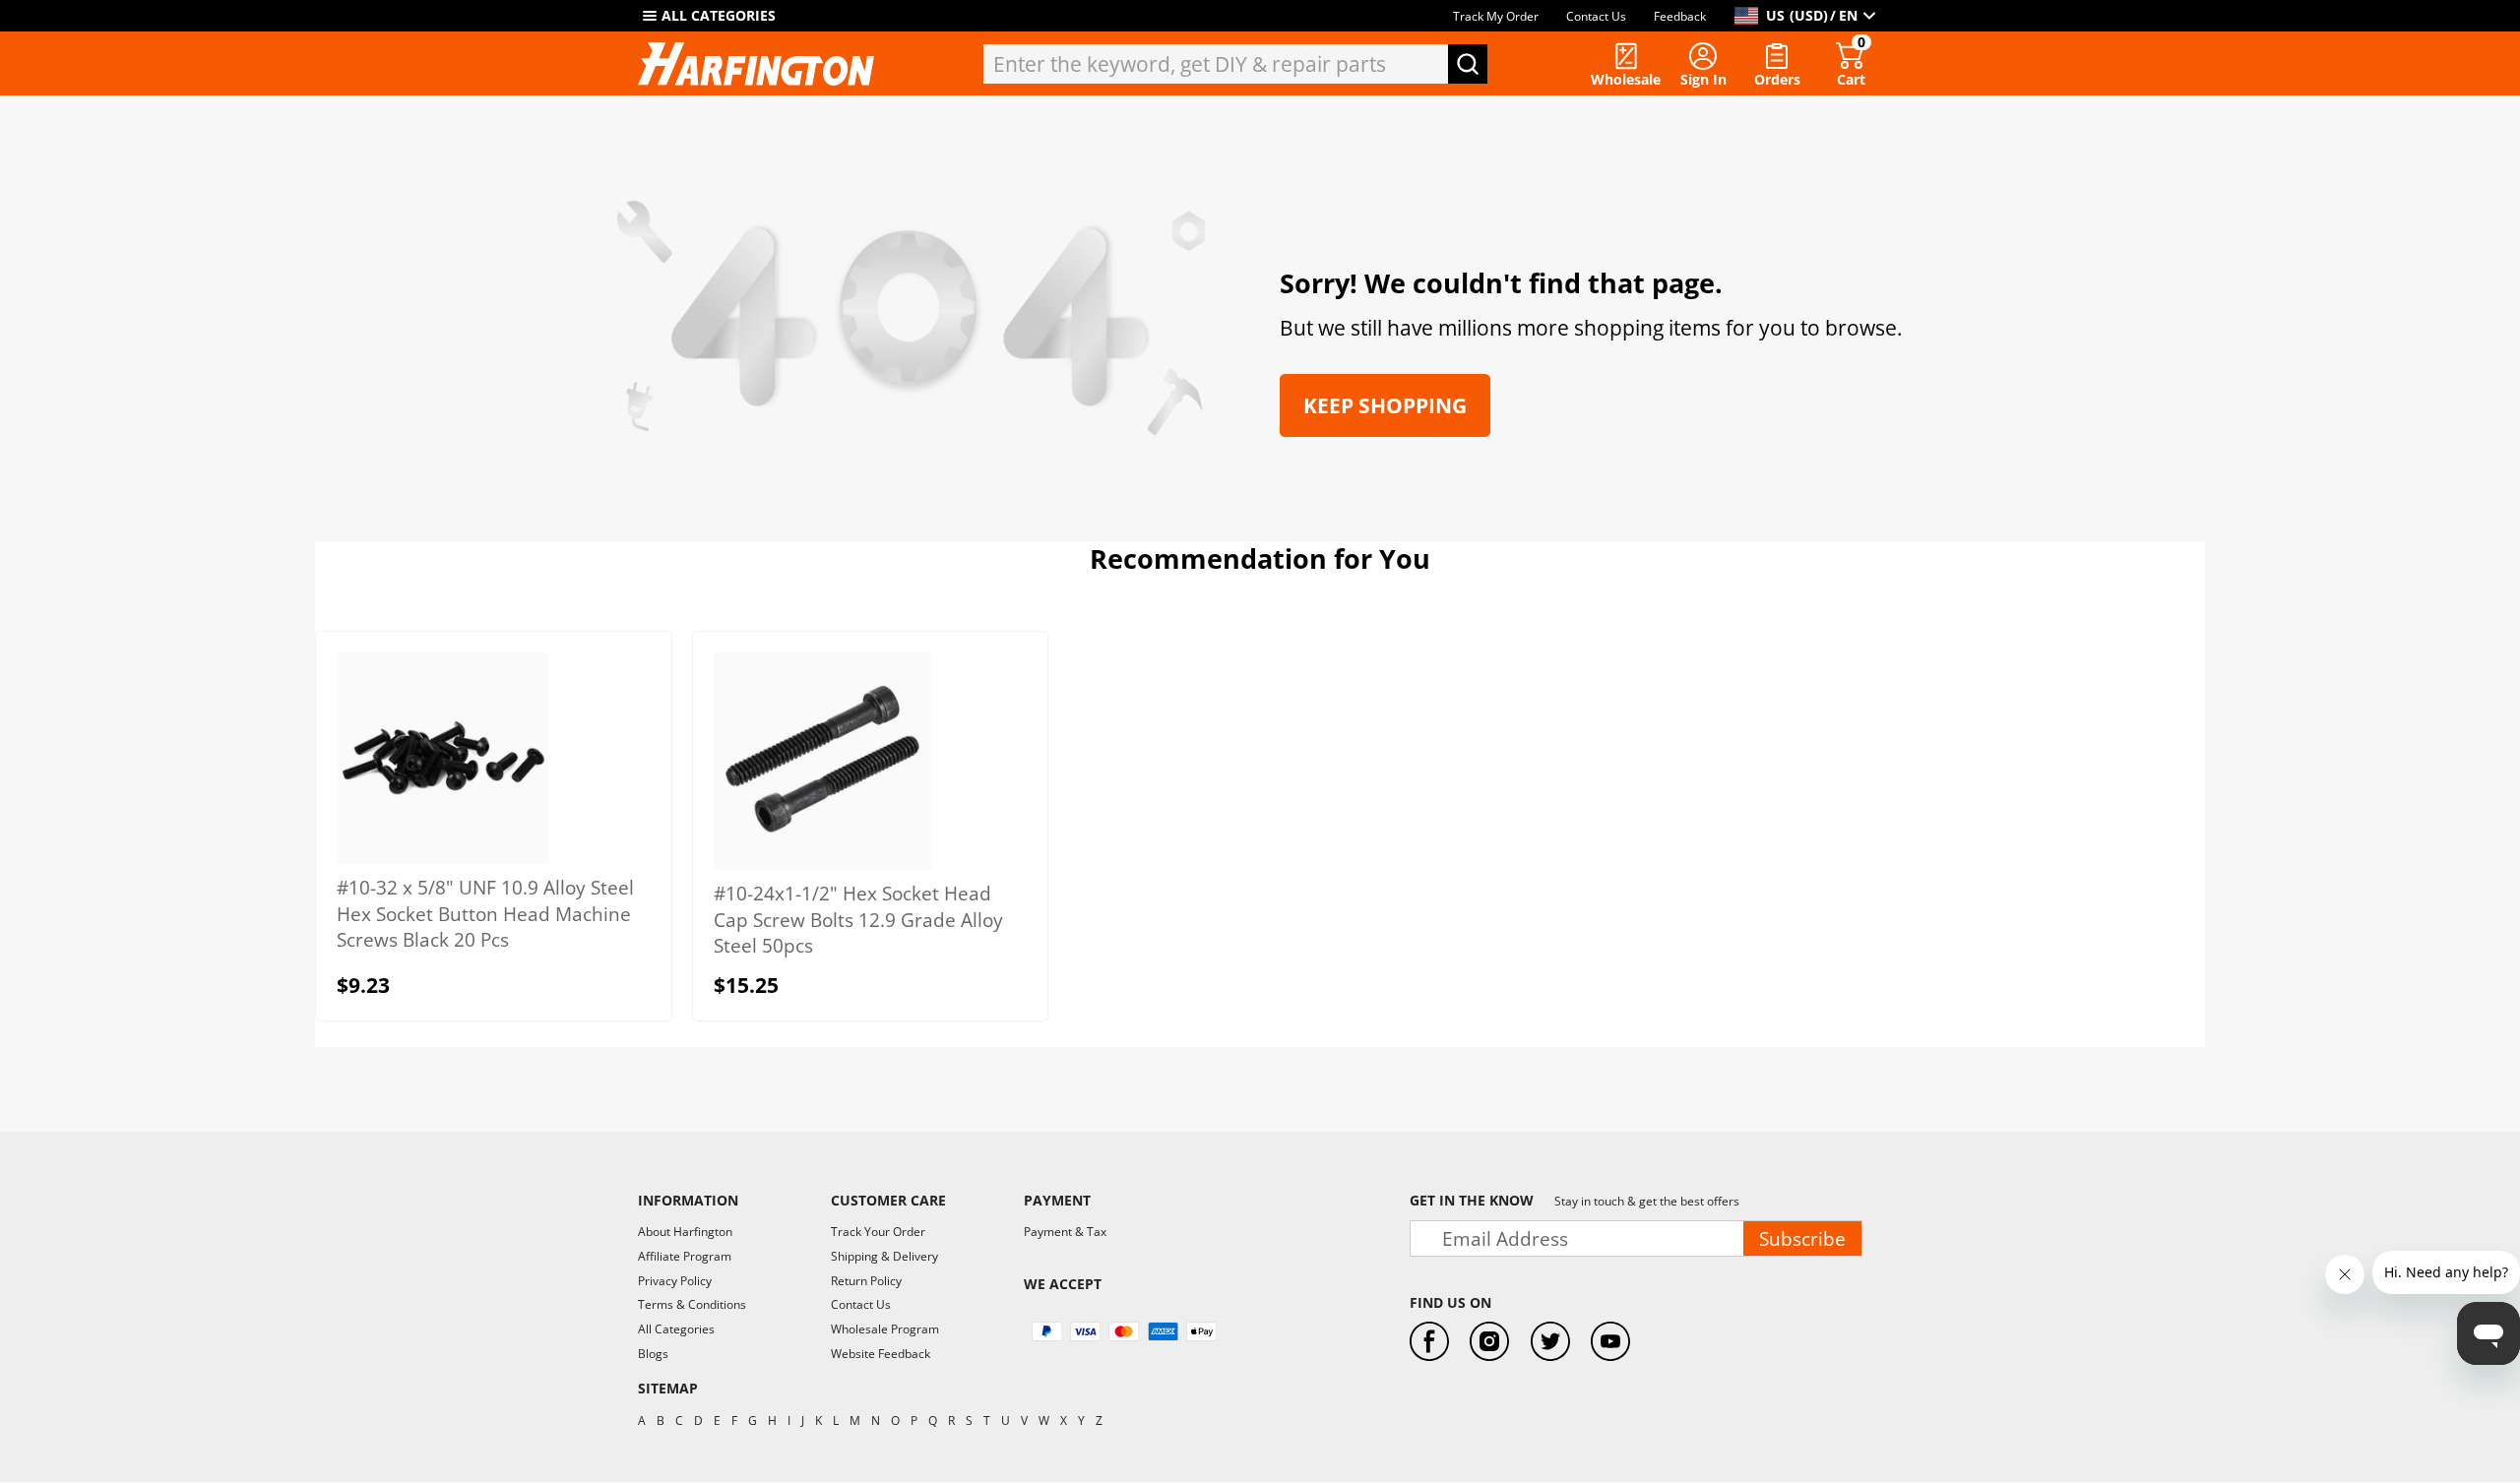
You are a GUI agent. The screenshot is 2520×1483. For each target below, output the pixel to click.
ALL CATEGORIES (719, 15)
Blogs (653, 1354)
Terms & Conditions (692, 1304)
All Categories (676, 1329)
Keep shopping (1385, 405)
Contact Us (1596, 16)
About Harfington (685, 1232)
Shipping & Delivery (884, 1256)
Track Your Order (878, 1232)
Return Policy (866, 1281)
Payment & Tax (1065, 1232)
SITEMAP (668, 1388)
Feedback (1680, 16)
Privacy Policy (675, 1281)
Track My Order (1496, 16)
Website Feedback (881, 1354)
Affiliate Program (685, 1256)
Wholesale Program (885, 1329)
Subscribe (1802, 1238)
